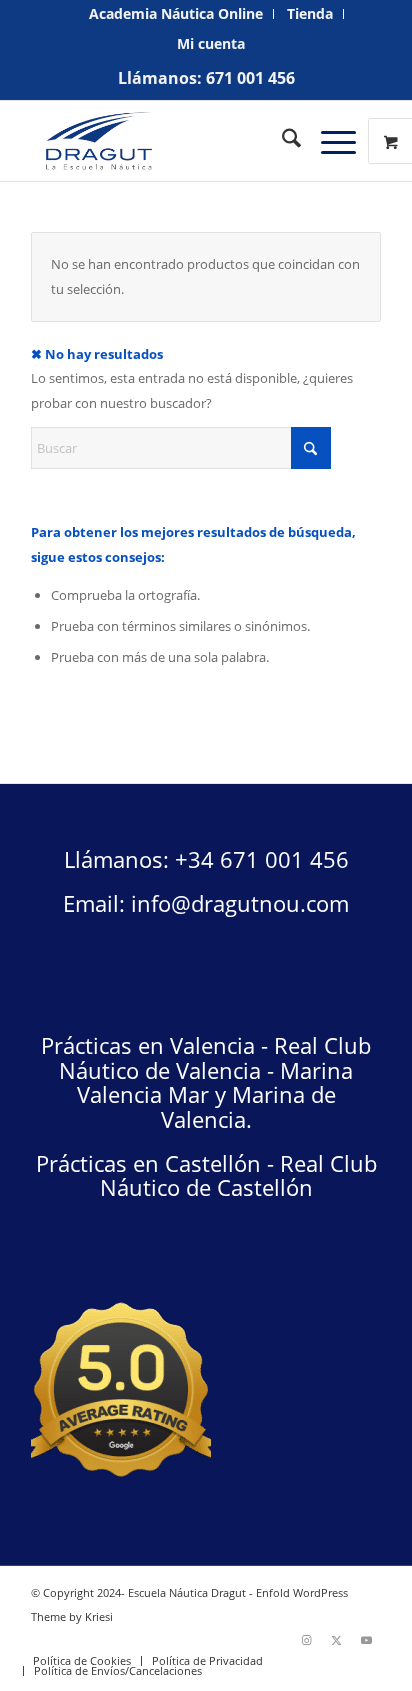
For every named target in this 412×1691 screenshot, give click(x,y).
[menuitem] (176, 14)
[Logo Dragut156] (171, 141)
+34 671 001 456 (262, 859)
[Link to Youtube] (366, 1640)
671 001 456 (250, 78)
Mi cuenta (211, 43)
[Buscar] (281, 141)
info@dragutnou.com (240, 903)
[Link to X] (336, 1640)
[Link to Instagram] (306, 1640)
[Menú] (328, 141)
